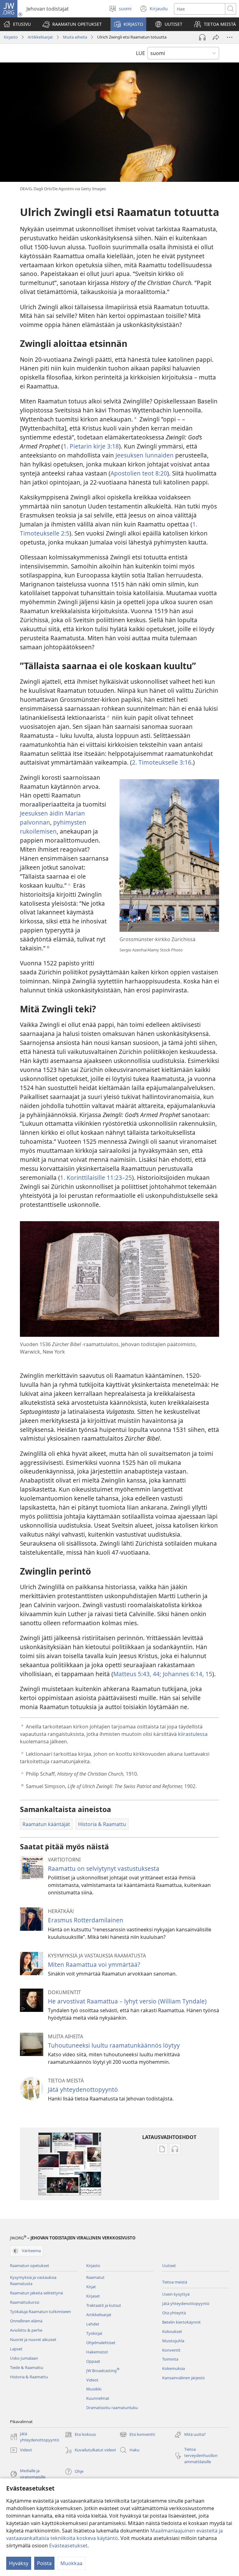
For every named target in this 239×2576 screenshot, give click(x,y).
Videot (92, 2380)
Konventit (171, 2350)
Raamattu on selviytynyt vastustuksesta (104, 1868)
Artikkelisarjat (40, 37)
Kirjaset (93, 2296)
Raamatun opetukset (30, 2265)
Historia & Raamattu (29, 2377)
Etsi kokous (80, 2435)
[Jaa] (216, 37)
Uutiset (169, 2265)
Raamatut (95, 2277)
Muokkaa (71, 2563)
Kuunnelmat (98, 2398)
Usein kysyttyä (176, 2294)
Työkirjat (94, 2333)
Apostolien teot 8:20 (139, 473)
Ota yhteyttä (174, 2313)
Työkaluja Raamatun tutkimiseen (40, 2311)
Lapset (16, 2349)
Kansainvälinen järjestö (183, 2378)
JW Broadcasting (103, 2371)
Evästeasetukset (68, 2546)
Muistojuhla (173, 2341)
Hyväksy (19, 2563)
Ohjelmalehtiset (101, 2343)
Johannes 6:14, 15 (187, 1674)
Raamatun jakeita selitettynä (36, 2293)
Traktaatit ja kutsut (104, 2305)
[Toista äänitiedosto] (202, 37)
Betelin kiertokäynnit (181, 2322)
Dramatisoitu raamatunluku (112, 2408)
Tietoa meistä (175, 2282)
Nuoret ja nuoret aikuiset (33, 2339)
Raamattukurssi (25, 2302)
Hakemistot (97, 2352)
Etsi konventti (137, 2435)
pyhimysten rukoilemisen (53, 827)
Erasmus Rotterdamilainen (86, 1920)
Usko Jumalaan (24, 2358)
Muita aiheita (75, 37)
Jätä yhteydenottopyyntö (83, 2089)
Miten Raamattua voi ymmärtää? (94, 1964)
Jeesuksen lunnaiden (145, 455)
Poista (44, 2563)
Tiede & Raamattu (27, 2367)
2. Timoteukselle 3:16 (162, 762)
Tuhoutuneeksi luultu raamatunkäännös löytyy (114, 2045)
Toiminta (170, 2359)
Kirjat (91, 2287)
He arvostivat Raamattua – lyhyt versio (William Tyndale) (127, 2001)
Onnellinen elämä (26, 2321)
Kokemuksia (173, 2368)
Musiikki (94, 2389)
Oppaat (93, 2361)
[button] (72, 24)
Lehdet (93, 2324)
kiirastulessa (193, 1734)
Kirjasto (11, 37)
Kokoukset (172, 2331)
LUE (141, 53)
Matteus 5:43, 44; (137, 1674)
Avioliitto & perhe (26, 2330)
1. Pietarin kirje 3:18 (91, 446)
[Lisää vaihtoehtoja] (230, 37)
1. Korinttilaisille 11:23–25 (96, 1178)
